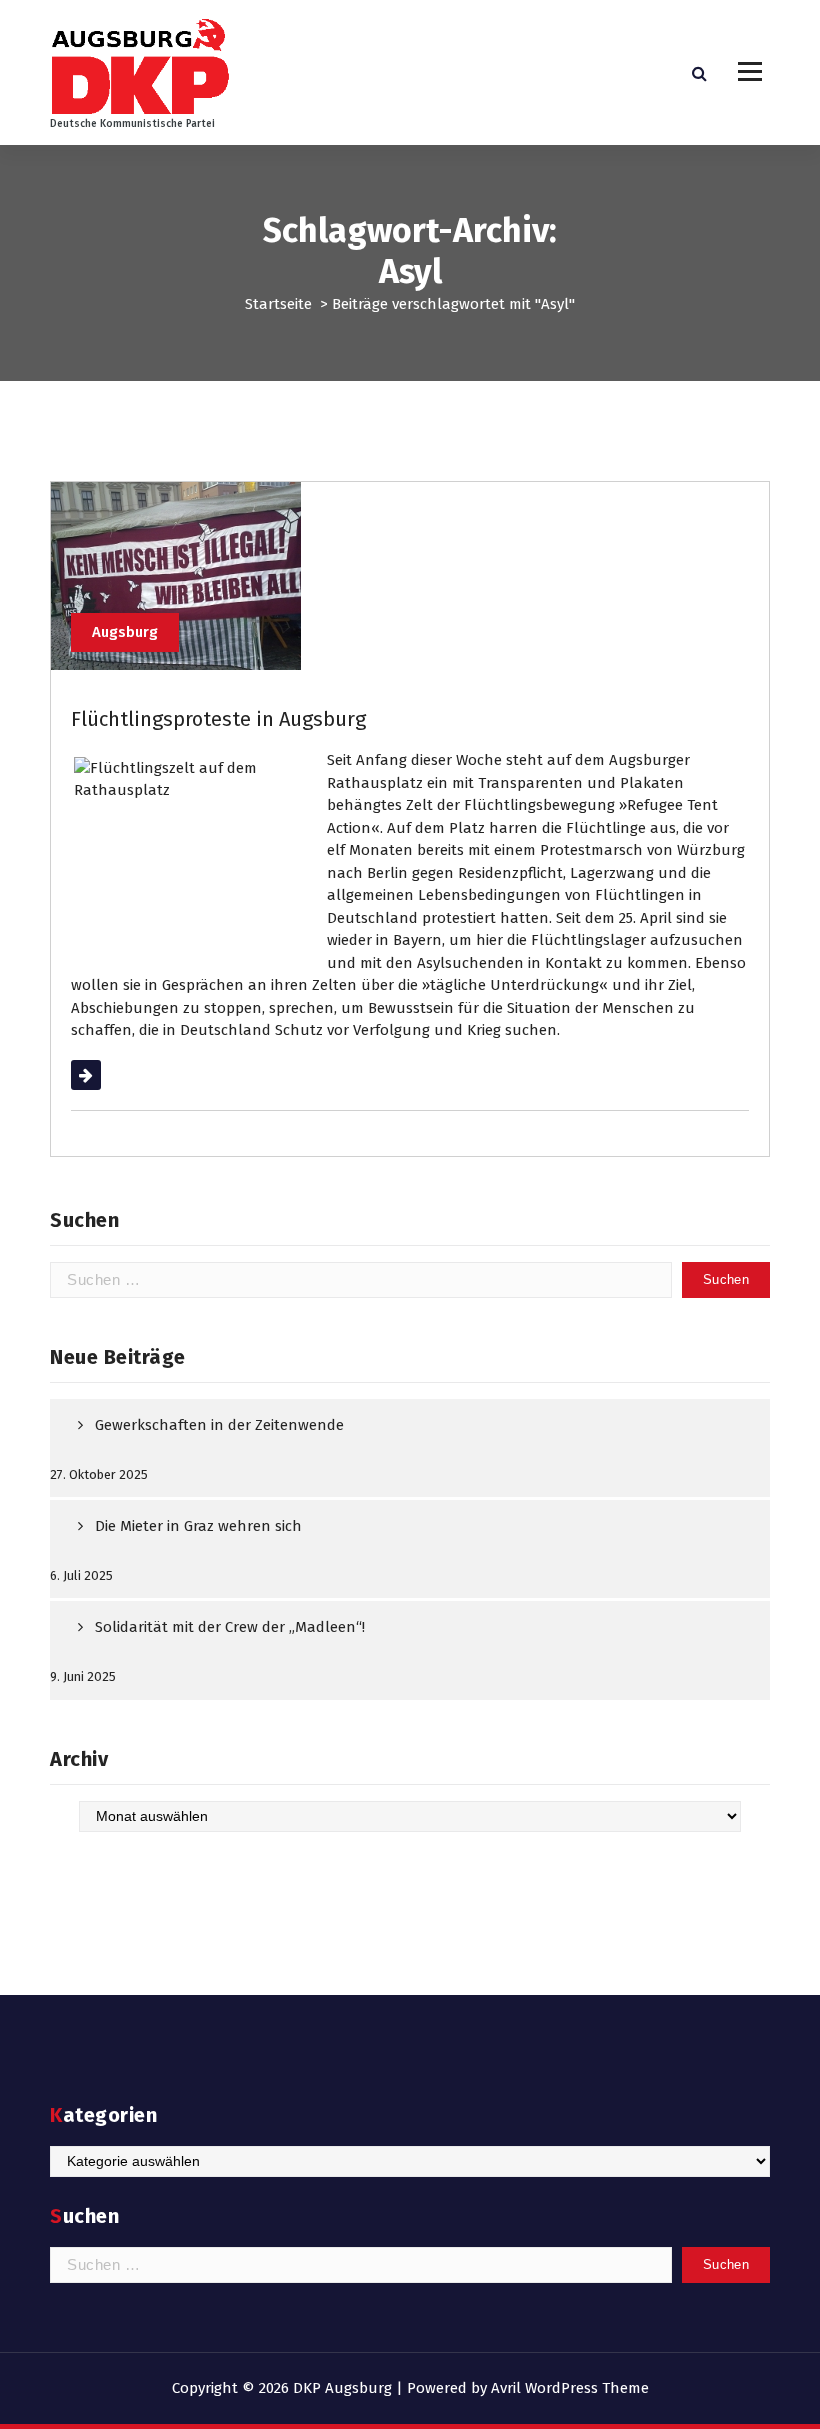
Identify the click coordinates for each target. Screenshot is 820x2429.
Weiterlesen (111, 1075)
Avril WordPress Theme (570, 2388)
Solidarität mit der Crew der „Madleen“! (230, 1627)
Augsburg (125, 632)
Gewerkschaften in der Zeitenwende (219, 1425)
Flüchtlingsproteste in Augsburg (218, 719)
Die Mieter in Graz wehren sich (198, 1526)
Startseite (278, 304)
